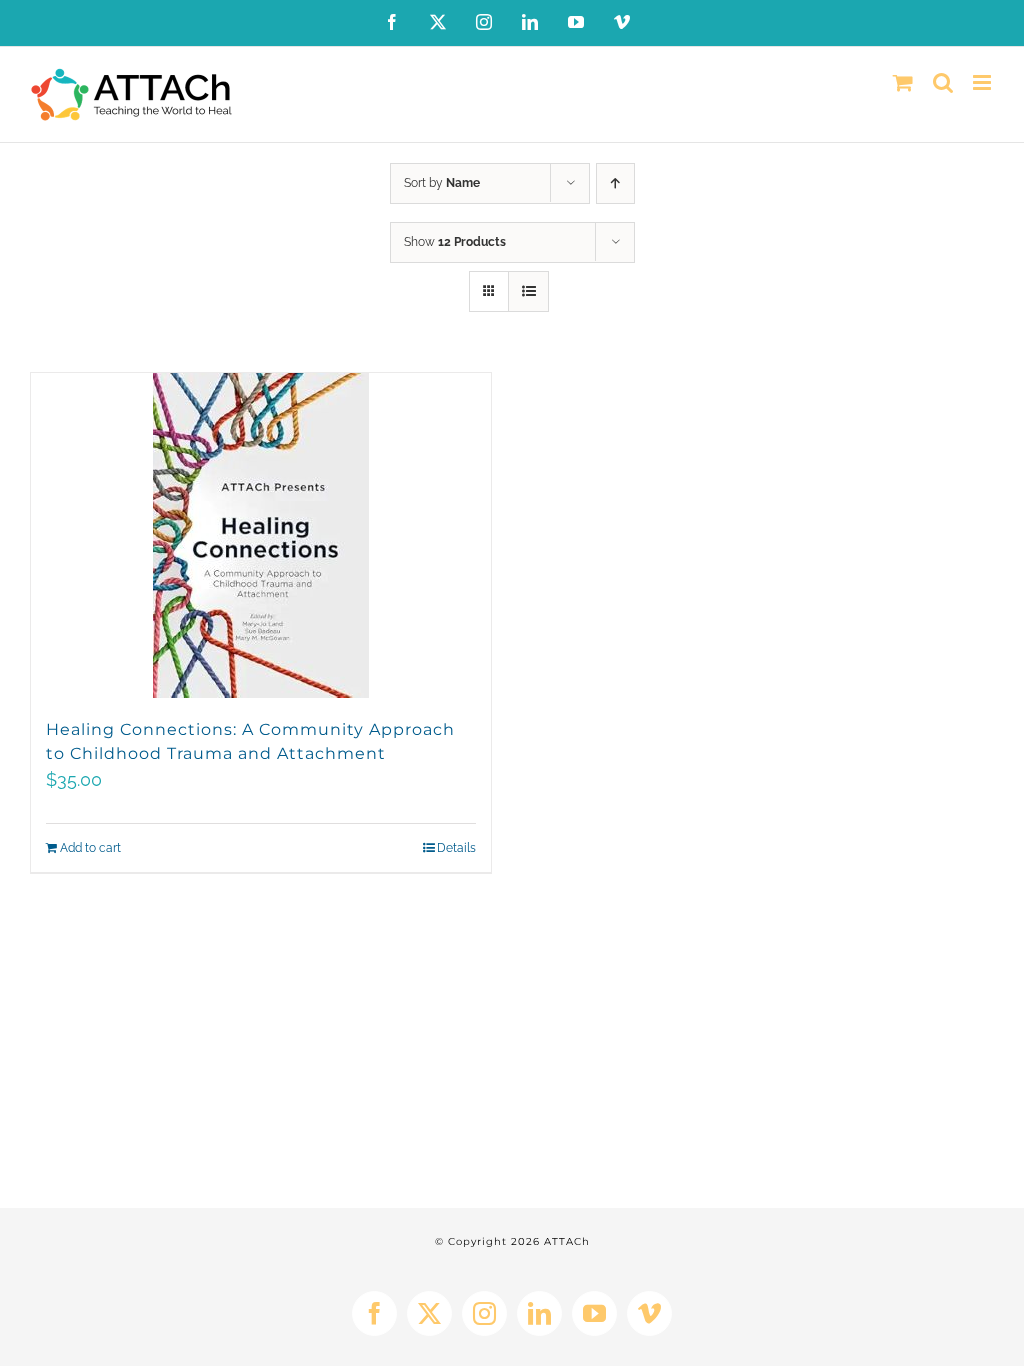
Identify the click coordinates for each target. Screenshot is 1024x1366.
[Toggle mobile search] (943, 82)
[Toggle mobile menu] (983, 82)
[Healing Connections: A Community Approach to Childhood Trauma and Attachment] (261, 535)
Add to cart (90, 848)
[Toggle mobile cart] (903, 82)
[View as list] (528, 291)
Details (456, 848)
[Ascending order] (615, 183)
